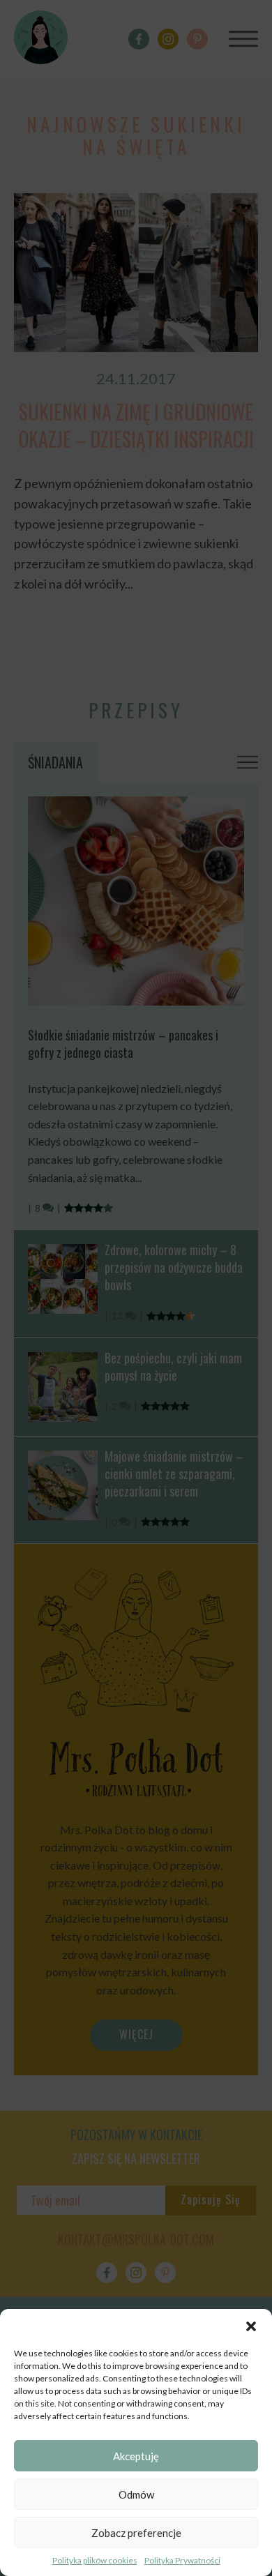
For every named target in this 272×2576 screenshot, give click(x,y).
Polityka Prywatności (182, 2560)
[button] (251, 2326)
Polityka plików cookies (95, 2560)
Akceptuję (136, 2456)
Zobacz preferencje (136, 2533)
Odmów (136, 2494)
